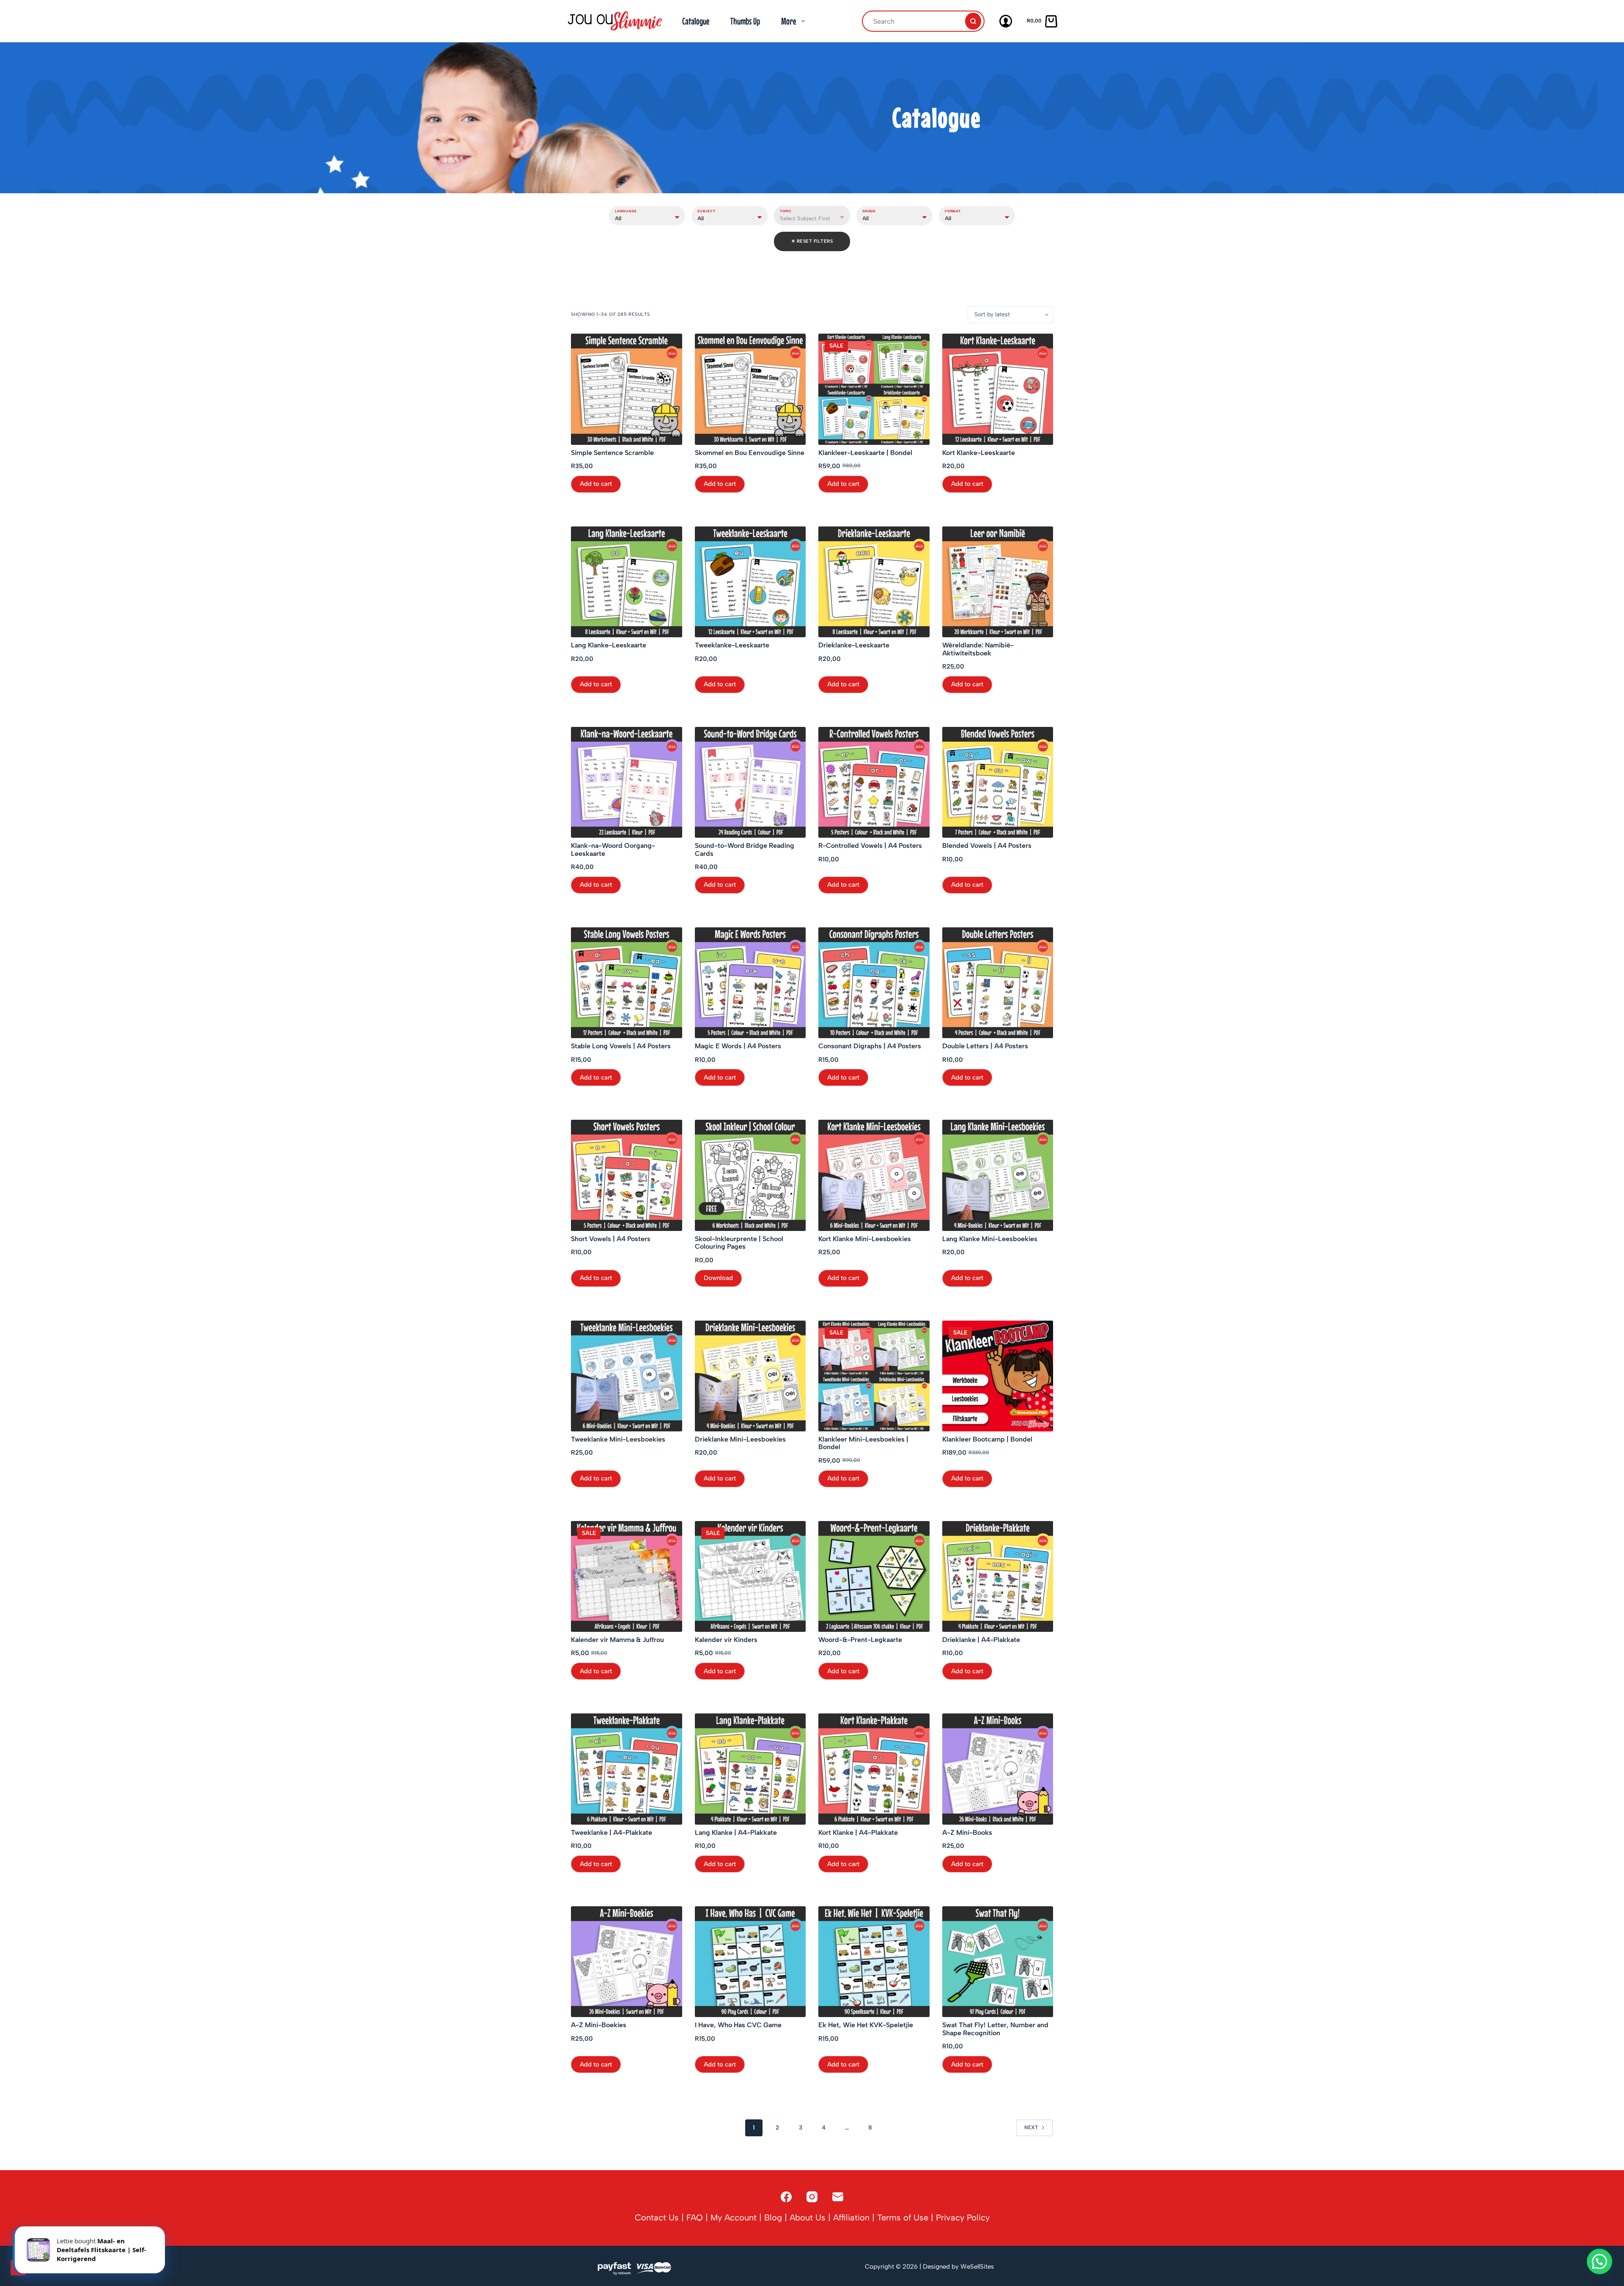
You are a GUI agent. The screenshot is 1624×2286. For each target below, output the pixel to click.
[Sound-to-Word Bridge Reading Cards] (750, 783)
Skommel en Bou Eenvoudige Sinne (750, 453)
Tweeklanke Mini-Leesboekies (618, 1439)
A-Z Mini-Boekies (599, 2025)
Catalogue (696, 21)
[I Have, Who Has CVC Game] (750, 1962)
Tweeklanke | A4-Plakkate (612, 1833)
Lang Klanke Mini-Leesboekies (990, 1239)
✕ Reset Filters (812, 241)
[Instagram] (812, 2197)
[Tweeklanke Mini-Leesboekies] (627, 1376)
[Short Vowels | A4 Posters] (627, 1175)
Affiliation (851, 2217)
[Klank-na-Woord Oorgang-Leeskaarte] (627, 783)
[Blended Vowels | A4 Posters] (998, 783)
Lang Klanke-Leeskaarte (609, 645)
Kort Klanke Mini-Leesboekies (865, 1239)
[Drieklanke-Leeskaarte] (874, 582)
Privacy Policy (963, 2217)
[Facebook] (786, 2197)
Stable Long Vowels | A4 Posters (621, 1046)
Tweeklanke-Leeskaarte (732, 645)
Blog (773, 2217)
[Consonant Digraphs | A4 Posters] (874, 983)
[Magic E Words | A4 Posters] (750, 983)
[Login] (1006, 21)
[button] (1599, 2261)
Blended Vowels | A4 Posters (987, 846)
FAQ (695, 2217)
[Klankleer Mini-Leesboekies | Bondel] (874, 1376)
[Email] (838, 2197)
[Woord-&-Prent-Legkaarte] (874, 1577)
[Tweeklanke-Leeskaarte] (750, 582)
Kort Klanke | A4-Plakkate (858, 1833)
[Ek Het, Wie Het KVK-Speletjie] (874, 1962)
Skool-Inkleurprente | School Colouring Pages (739, 1243)
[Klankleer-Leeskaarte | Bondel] (874, 389)
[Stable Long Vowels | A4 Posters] (627, 983)
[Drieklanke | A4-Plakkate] (998, 1577)
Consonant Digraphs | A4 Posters (870, 1046)
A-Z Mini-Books (967, 1833)
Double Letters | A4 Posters (985, 1046)
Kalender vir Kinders (726, 1640)
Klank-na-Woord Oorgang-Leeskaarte (613, 850)
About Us (808, 2217)
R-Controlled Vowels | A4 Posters (870, 846)
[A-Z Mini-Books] (998, 1769)
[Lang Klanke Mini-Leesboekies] (998, 1175)
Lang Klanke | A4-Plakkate (736, 1833)
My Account (734, 2217)
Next (1031, 2127)
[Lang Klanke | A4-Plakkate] (750, 1769)
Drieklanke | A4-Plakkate (981, 1640)
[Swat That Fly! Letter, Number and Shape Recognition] (998, 1962)
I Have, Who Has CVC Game (738, 2025)
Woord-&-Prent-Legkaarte (860, 1640)
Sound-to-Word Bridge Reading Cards (745, 850)
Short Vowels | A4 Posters (611, 1239)
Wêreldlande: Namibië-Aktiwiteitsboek (978, 649)
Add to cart (596, 484)
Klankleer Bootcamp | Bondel (987, 1439)
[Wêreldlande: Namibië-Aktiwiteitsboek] (998, 582)
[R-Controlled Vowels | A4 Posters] (874, 783)
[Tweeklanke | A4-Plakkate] (627, 1769)
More (789, 21)
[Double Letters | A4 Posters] (998, 983)
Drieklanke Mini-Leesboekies (740, 1439)
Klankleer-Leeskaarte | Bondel (865, 453)
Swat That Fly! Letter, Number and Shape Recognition (995, 2029)
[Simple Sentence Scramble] (627, 389)
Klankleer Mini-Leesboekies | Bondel (863, 1443)
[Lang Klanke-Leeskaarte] (627, 582)
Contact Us (657, 2217)
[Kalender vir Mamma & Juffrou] (627, 1577)
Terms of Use (903, 2217)
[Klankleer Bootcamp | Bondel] (998, 1376)
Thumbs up (745, 21)
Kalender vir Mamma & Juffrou (617, 1640)
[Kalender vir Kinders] (750, 1577)
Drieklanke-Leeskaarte (854, 645)
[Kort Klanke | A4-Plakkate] (874, 1769)
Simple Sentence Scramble (612, 453)
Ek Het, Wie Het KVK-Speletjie (866, 2025)
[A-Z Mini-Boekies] (627, 1962)
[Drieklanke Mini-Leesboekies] (750, 1376)
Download (718, 1278)
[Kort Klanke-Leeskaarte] (998, 389)
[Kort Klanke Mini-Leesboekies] (874, 1175)
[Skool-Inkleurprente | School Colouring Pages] (750, 1175)
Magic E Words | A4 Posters (738, 1046)
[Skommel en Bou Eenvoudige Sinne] (750, 389)
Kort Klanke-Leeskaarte (979, 453)
